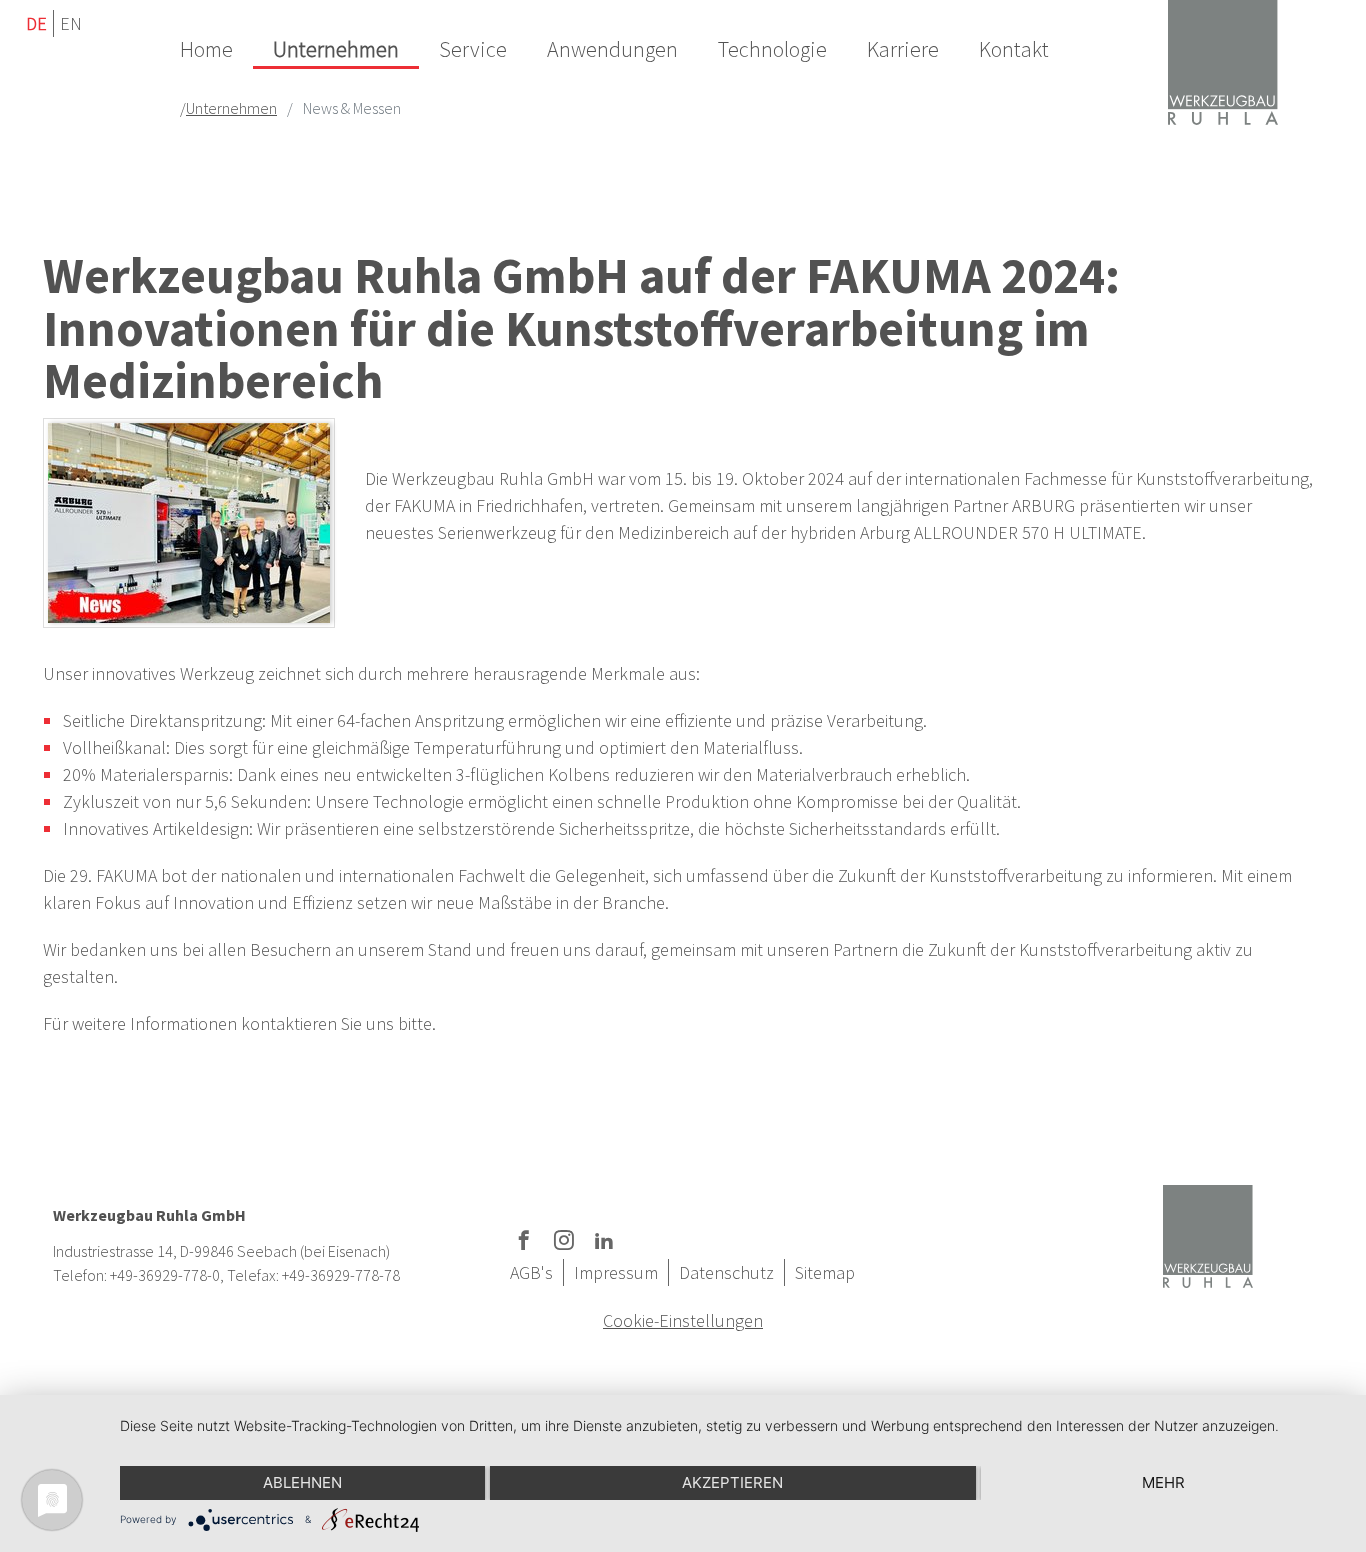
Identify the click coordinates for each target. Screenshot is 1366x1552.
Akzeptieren (732, 1482)
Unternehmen (231, 108)
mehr (1163, 1482)
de (36, 23)
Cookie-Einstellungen (683, 1320)
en (71, 23)
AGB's (531, 1272)
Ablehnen (302, 1482)
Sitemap (825, 1272)
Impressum (616, 1272)
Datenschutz (726, 1272)
